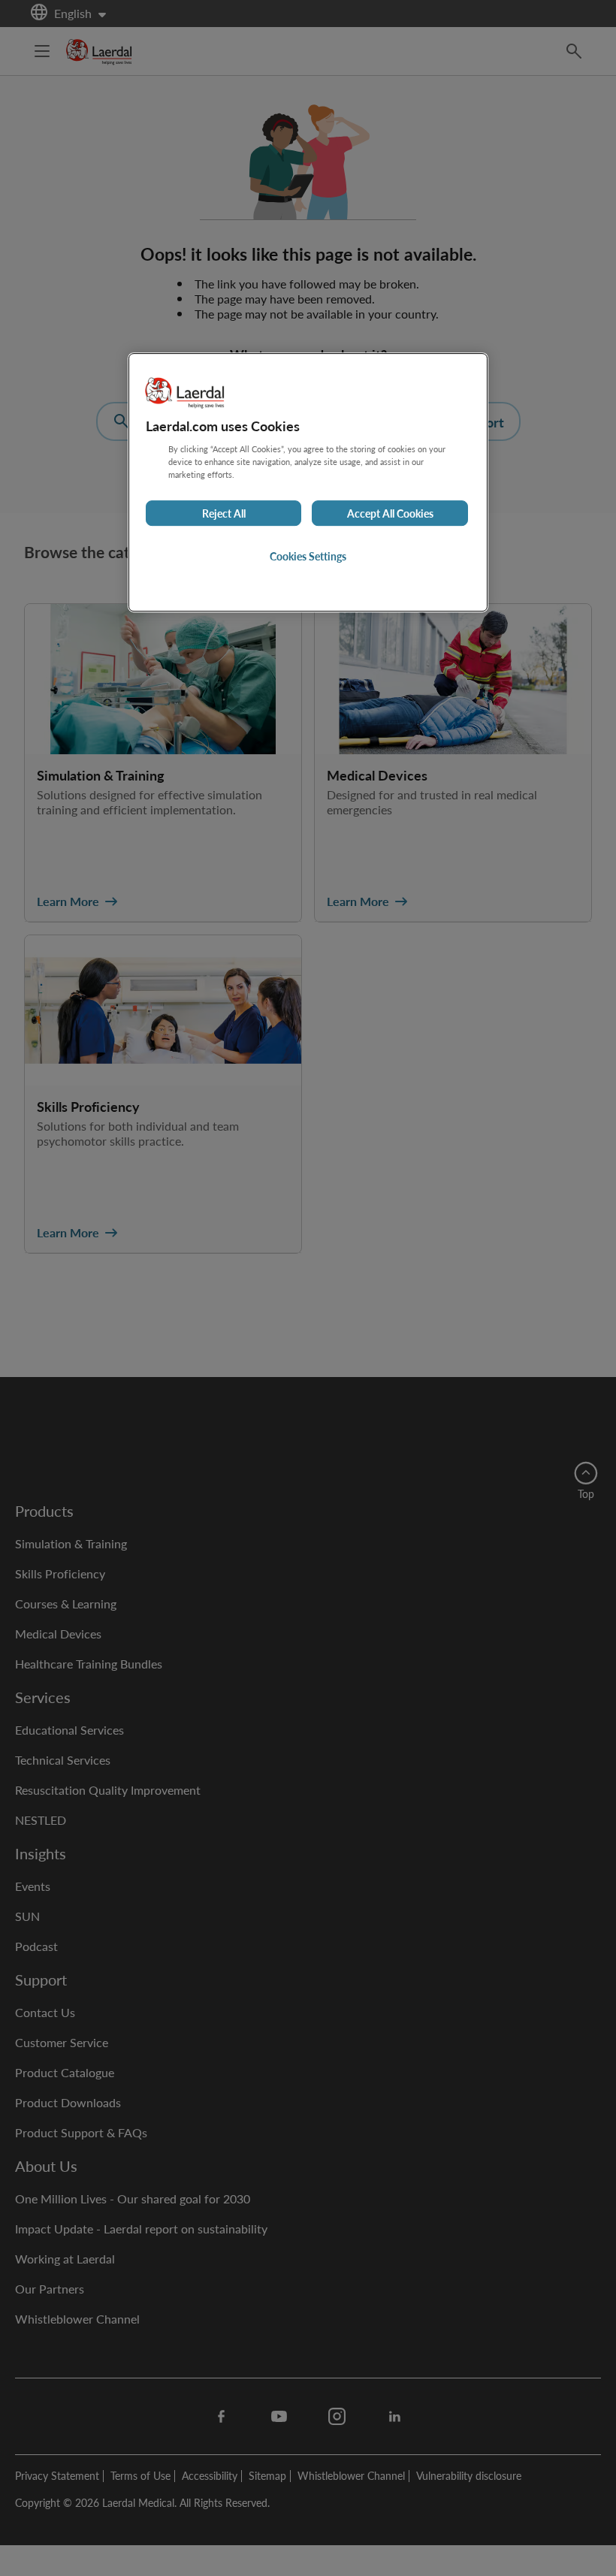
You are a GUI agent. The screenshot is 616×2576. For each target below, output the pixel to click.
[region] (308, 482)
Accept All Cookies (390, 513)
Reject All (224, 513)
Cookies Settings (308, 556)
